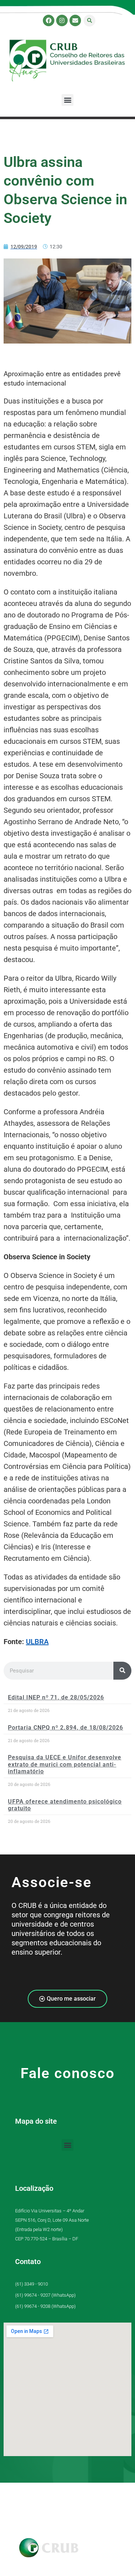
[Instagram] (62, 20)
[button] (89, 21)
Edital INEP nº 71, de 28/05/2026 (56, 1697)
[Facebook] (49, 20)
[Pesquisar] (122, 1671)
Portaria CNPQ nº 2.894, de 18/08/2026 (66, 1728)
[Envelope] (75, 20)
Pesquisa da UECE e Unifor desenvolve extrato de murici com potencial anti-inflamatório (65, 1764)
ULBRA (37, 1642)
